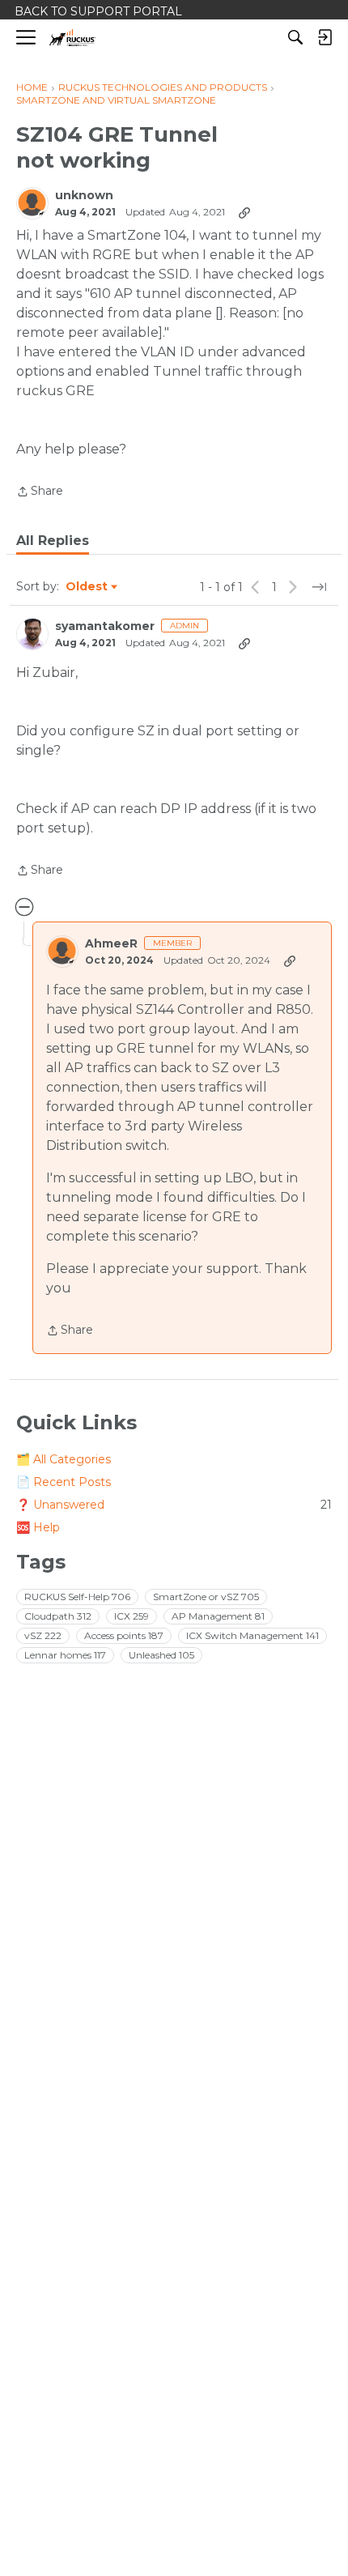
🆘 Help (38, 1527)
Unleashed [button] (161, 1655)
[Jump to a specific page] (319, 587)
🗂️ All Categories (64, 1459)
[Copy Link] (244, 212)
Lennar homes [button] (65, 1655)
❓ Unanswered (174, 1505)
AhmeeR (111, 944)
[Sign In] (325, 37)
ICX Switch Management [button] (253, 1635)
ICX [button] (132, 1616)
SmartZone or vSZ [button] (206, 1597)
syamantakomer (105, 626)
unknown (84, 196)
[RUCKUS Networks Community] (72, 38)
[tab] (53, 541)
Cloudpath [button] (58, 1616)
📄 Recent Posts (64, 1482)
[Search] (295, 37)
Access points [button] (124, 1635)
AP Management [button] (218, 1616)
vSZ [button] (43, 1635)
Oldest (87, 587)
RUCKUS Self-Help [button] (77, 1597)
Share (40, 492)
